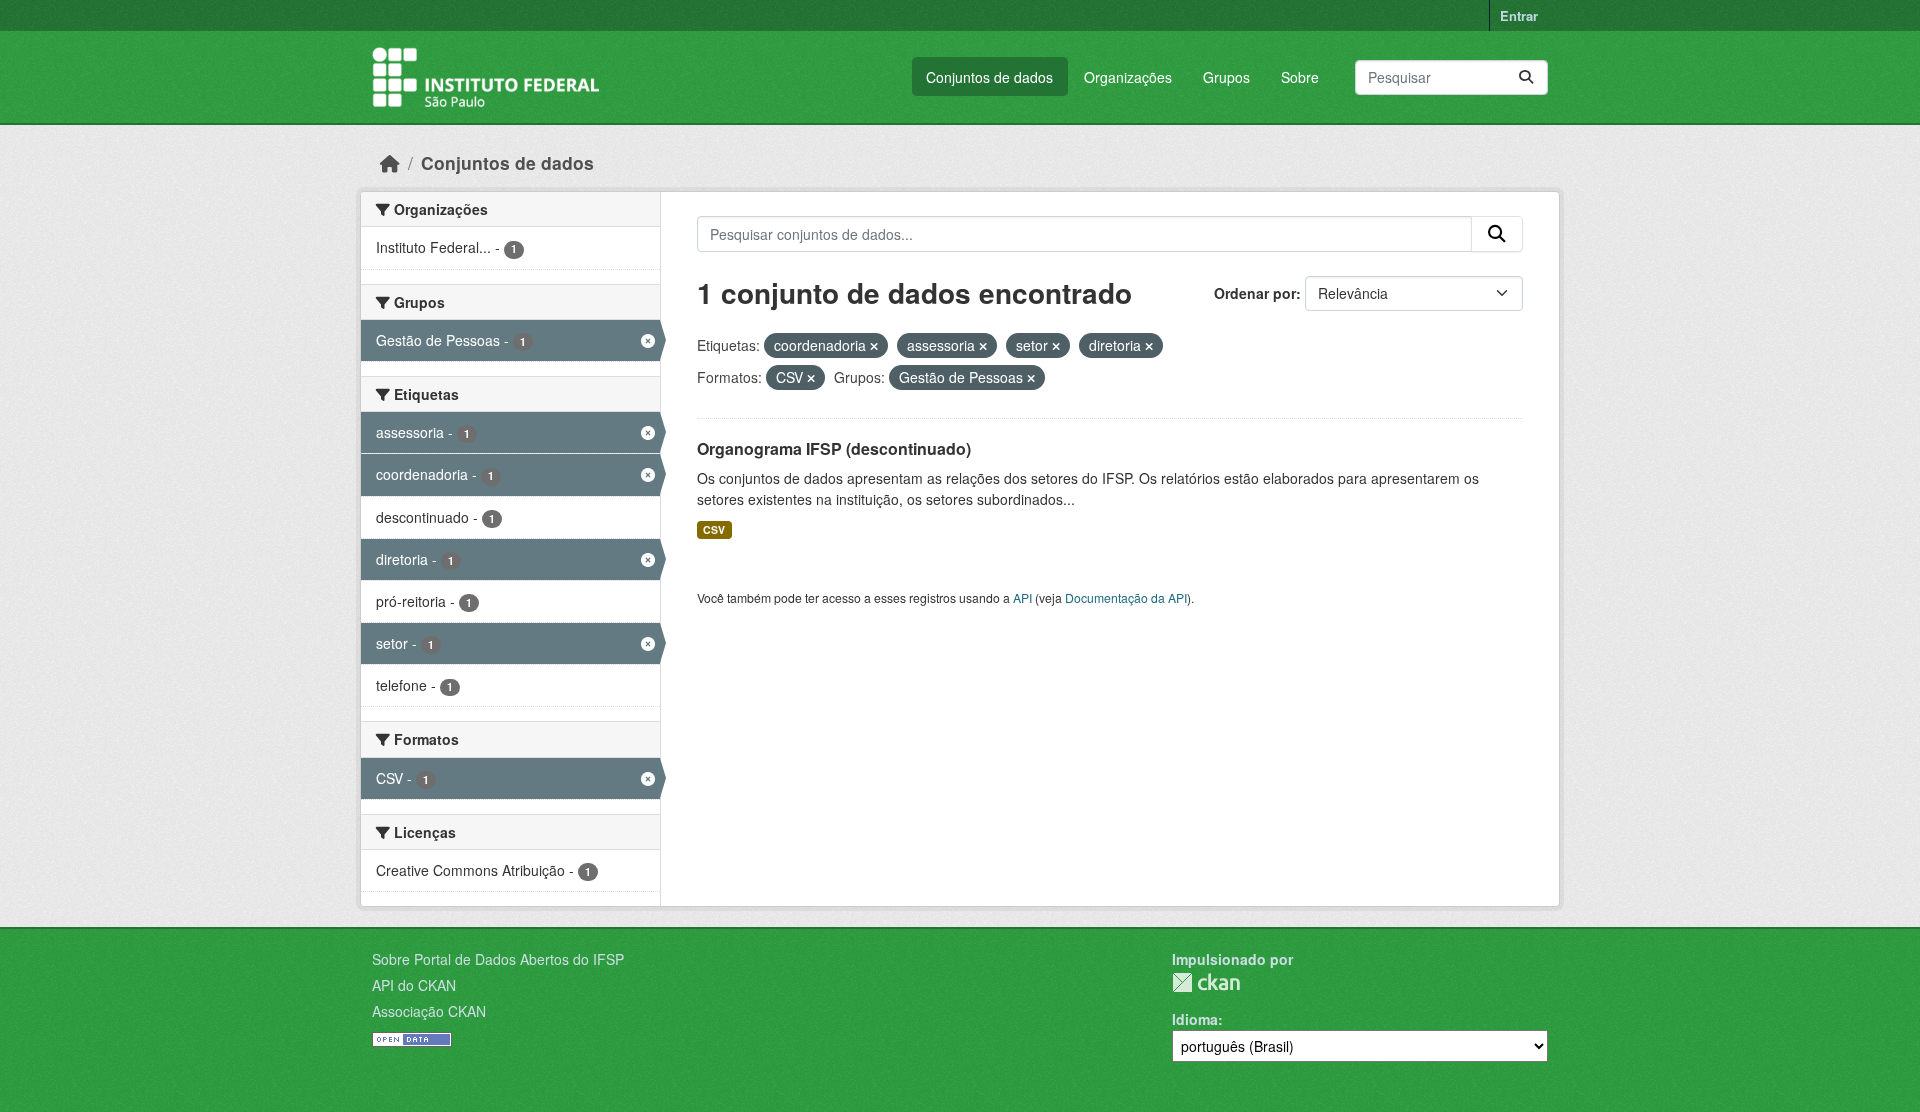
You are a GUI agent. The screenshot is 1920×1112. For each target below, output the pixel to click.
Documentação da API (1126, 597)
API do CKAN (414, 985)
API (1022, 597)
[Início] (390, 162)
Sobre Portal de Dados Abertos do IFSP (498, 959)
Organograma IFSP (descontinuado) (834, 448)
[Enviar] (1526, 77)
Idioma (1195, 1019)
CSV (714, 529)
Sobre (1300, 77)
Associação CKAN (429, 1011)
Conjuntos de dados (989, 77)
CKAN (1206, 982)
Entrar (1519, 15)
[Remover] (874, 346)
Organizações (1128, 77)
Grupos (1226, 77)
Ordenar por (1255, 293)
